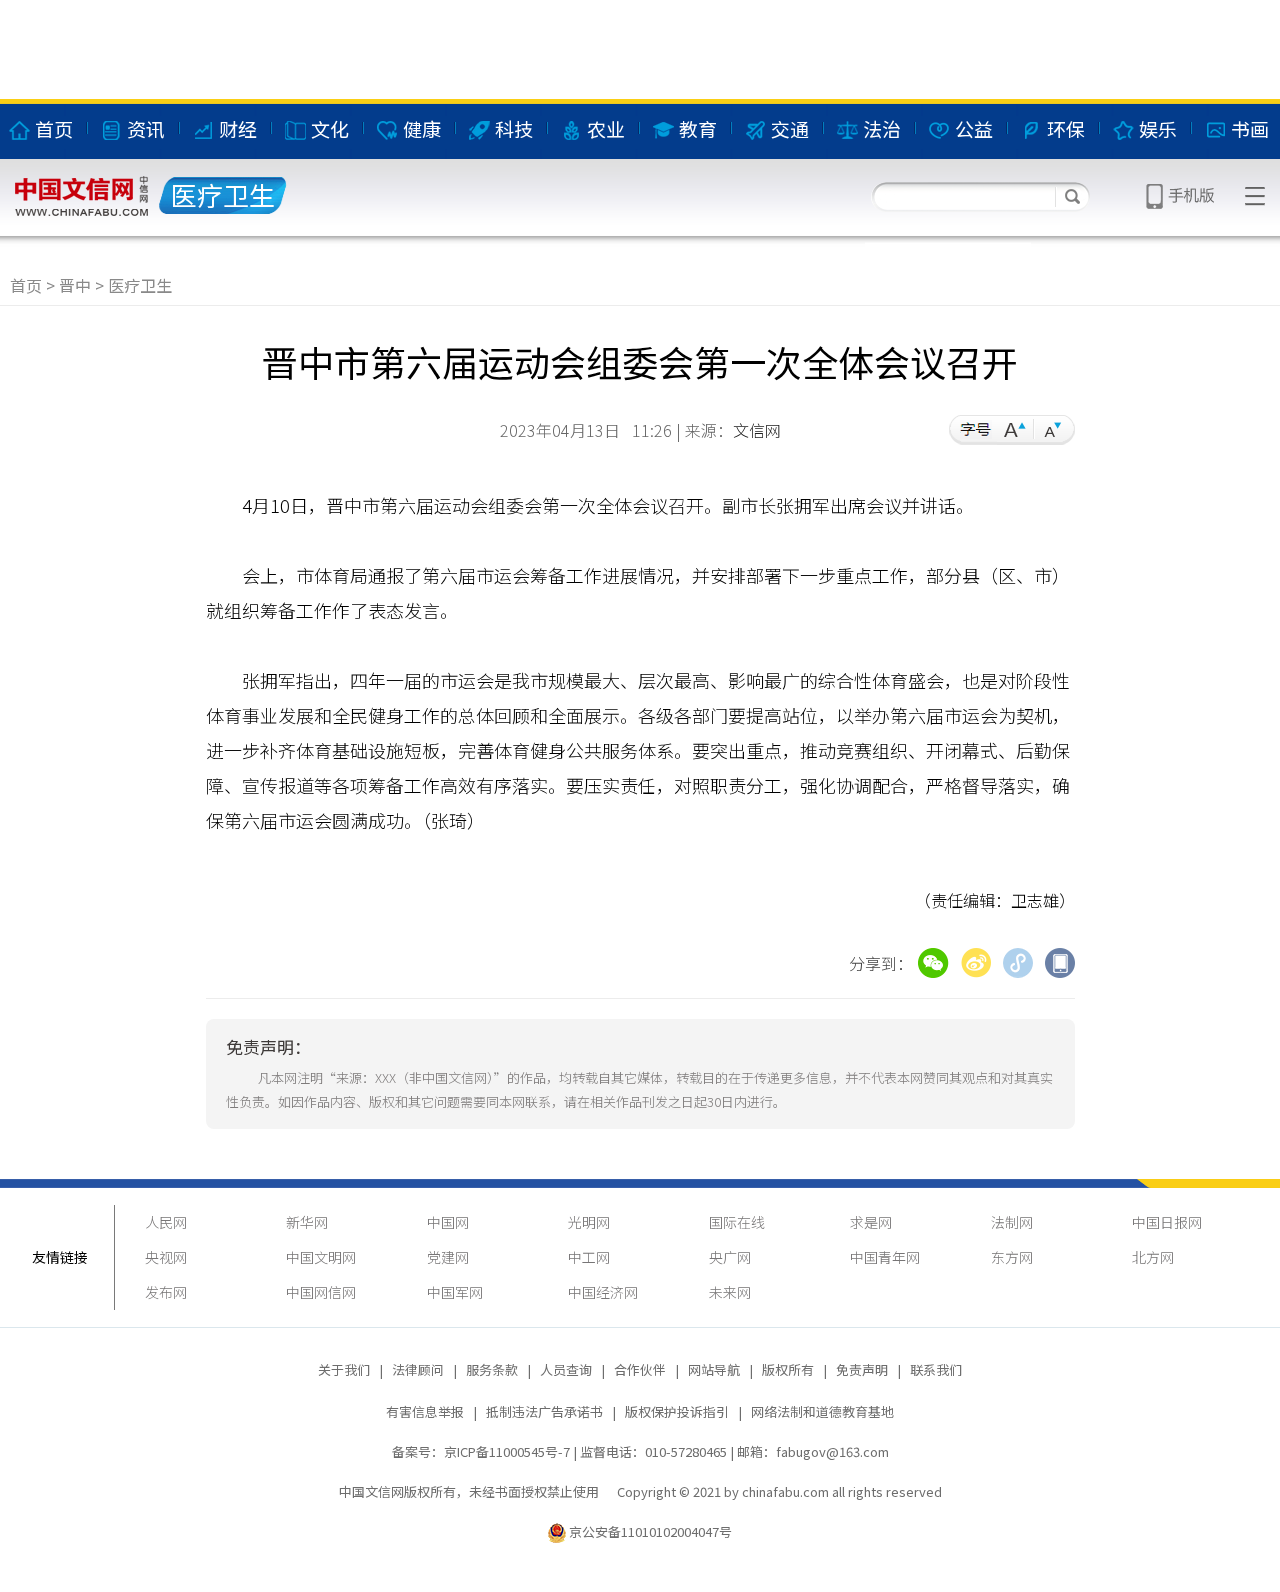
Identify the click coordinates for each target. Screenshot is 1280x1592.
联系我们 (936, 1369)
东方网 (1012, 1257)
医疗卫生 (140, 285)
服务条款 (492, 1369)
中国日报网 (1167, 1222)
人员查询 (566, 1369)
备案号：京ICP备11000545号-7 (481, 1451)
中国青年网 (885, 1257)
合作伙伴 (640, 1369)
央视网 (166, 1257)
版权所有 (788, 1369)
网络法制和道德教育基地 (822, 1411)
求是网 (871, 1222)
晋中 (75, 285)
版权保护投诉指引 (677, 1411)
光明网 (589, 1222)
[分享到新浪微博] (976, 960)
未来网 (730, 1292)
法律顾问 (418, 1369)
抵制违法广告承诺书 (544, 1411)
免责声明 (862, 1369)
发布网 (166, 1292)
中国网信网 (321, 1292)
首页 (26, 285)
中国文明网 (321, 1257)
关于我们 (344, 1369)
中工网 (589, 1257)
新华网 (307, 1222)
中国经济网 (603, 1292)
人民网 (166, 1222)
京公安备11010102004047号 (650, 1531)
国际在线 (737, 1222)
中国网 (448, 1222)
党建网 (448, 1257)
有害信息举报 (425, 1411)
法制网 (1012, 1222)
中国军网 (455, 1292)
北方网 (1153, 1257)
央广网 (730, 1257)
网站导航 (714, 1369)
